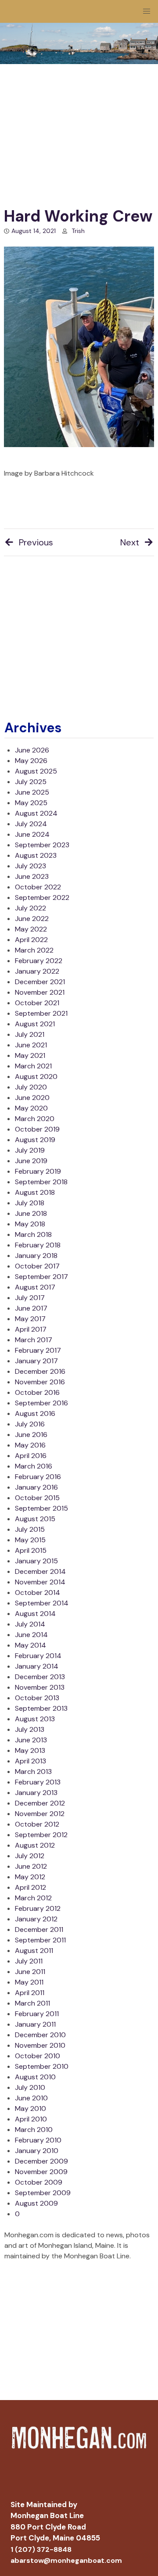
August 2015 (35, 1519)
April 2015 (31, 1550)
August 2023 (36, 855)
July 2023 (31, 866)
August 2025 (36, 771)
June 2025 (32, 792)
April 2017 (31, 1329)
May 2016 (30, 1445)
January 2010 (37, 2151)
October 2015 (37, 1498)
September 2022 (42, 897)
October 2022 (38, 887)
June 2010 (31, 2098)
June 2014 (31, 1635)
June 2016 (31, 1435)
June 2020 (32, 1098)
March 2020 (35, 1119)
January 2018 (36, 1256)
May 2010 (31, 2108)
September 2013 (41, 1708)
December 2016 (40, 1371)
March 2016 (34, 1466)
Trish (78, 231)
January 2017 (36, 1361)
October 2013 (37, 1698)
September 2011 (40, 1940)
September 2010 (42, 2066)
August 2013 (35, 1719)
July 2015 (30, 1529)
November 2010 (40, 2045)
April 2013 (31, 1761)
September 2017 (41, 1277)
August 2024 (36, 813)
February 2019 (38, 1171)
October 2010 (38, 2056)
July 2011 (29, 1961)
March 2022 (34, 950)
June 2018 (31, 1213)
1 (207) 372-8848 (41, 2549)
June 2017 (31, 1308)
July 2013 (30, 1729)
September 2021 (41, 1013)
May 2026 (31, 761)
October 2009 (39, 2182)
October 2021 (37, 1003)
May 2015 (30, 1540)
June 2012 (31, 1866)
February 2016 (38, 1477)
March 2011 (32, 2003)
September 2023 (42, 845)
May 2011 (29, 1982)
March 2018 (33, 1234)
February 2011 (37, 2014)
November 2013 (40, 1687)
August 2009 (36, 2203)
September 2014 (42, 1603)
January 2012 (36, 1919)
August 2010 (35, 2077)
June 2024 (32, 834)
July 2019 (30, 1150)
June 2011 (30, 1972)
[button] (147, 11)
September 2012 (41, 1835)
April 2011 (30, 1993)
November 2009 (41, 2172)
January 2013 (36, 1793)
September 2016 (41, 1403)
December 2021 (40, 982)
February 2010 (38, 2140)
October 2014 (38, 1593)
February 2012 (38, 1908)
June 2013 (31, 1740)
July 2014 (30, 1624)
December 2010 (40, 2035)
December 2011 (39, 1929)
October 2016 (37, 1392)
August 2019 (35, 1140)
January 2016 (36, 1487)
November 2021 (40, 992)
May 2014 (31, 1645)
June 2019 (31, 1161)
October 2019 (37, 1129)
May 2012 (30, 1877)
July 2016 (30, 1424)
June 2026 (32, 750)
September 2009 (43, 2193)
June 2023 (32, 876)
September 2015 (41, 1508)
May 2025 (31, 803)
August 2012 (35, 1845)
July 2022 (31, 908)
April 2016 (31, 1456)
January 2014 (37, 1666)
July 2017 (30, 1298)
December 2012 (40, 1803)
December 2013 (40, 1677)
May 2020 (31, 1108)
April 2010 (31, 2119)
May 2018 (30, 1224)
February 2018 (38, 1245)
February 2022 (39, 961)
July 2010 (30, 2087)
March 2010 (34, 2130)
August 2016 (35, 1413)
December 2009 (41, 2161)
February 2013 (38, 1782)
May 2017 (30, 1319)
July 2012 (30, 1856)
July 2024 (31, 824)
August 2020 (36, 1077)
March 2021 (33, 1066)
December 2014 (40, 1571)
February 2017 (38, 1350)
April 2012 (31, 1887)
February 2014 (38, 1656)
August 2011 (34, 1951)
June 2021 (31, 1045)
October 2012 (37, 1824)
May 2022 (31, 929)
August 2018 (35, 1192)
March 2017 (34, 1340)
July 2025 (31, 782)
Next (130, 542)
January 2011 (35, 2024)
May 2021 (30, 1055)
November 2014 (40, 1582)
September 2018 (41, 1182)
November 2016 (40, 1382)
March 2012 (33, 1898)
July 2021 (30, 1034)
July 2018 (30, 1203)
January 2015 (36, 1561)
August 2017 (35, 1287)
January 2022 (37, 971)
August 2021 (35, 1024)
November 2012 (40, 1814)
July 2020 (31, 1087)
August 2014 (35, 1614)
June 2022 (32, 919)
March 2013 (33, 1772)
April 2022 (31, 940)
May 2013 (30, 1750)
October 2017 (37, 1266)
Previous (36, 542)
